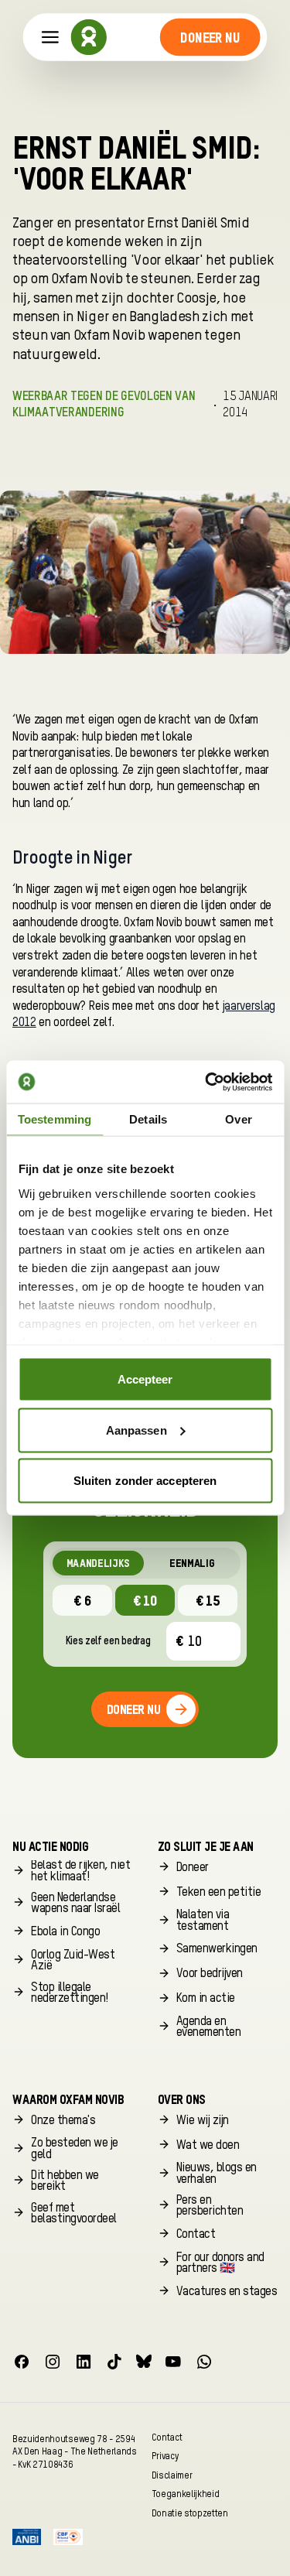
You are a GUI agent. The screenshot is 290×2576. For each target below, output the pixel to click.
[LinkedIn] (84, 2362)
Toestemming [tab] (55, 1119)
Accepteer (145, 1379)
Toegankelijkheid (186, 2494)
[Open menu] (50, 38)
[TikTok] (114, 2362)
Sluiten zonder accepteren (145, 1481)
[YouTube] (173, 2362)
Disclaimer (172, 2475)
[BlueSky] (144, 2362)
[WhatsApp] (204, 2362)
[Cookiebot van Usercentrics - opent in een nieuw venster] (206, 1082)
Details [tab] (148, 1119)
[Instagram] (53, 2362)
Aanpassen (136, 1430)
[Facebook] (22, 2362)
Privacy (165, 2456)
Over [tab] (238, 1119)
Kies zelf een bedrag (108, 1641)
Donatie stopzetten (190, 2513)
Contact (167, 2437)
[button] (210, 37)
